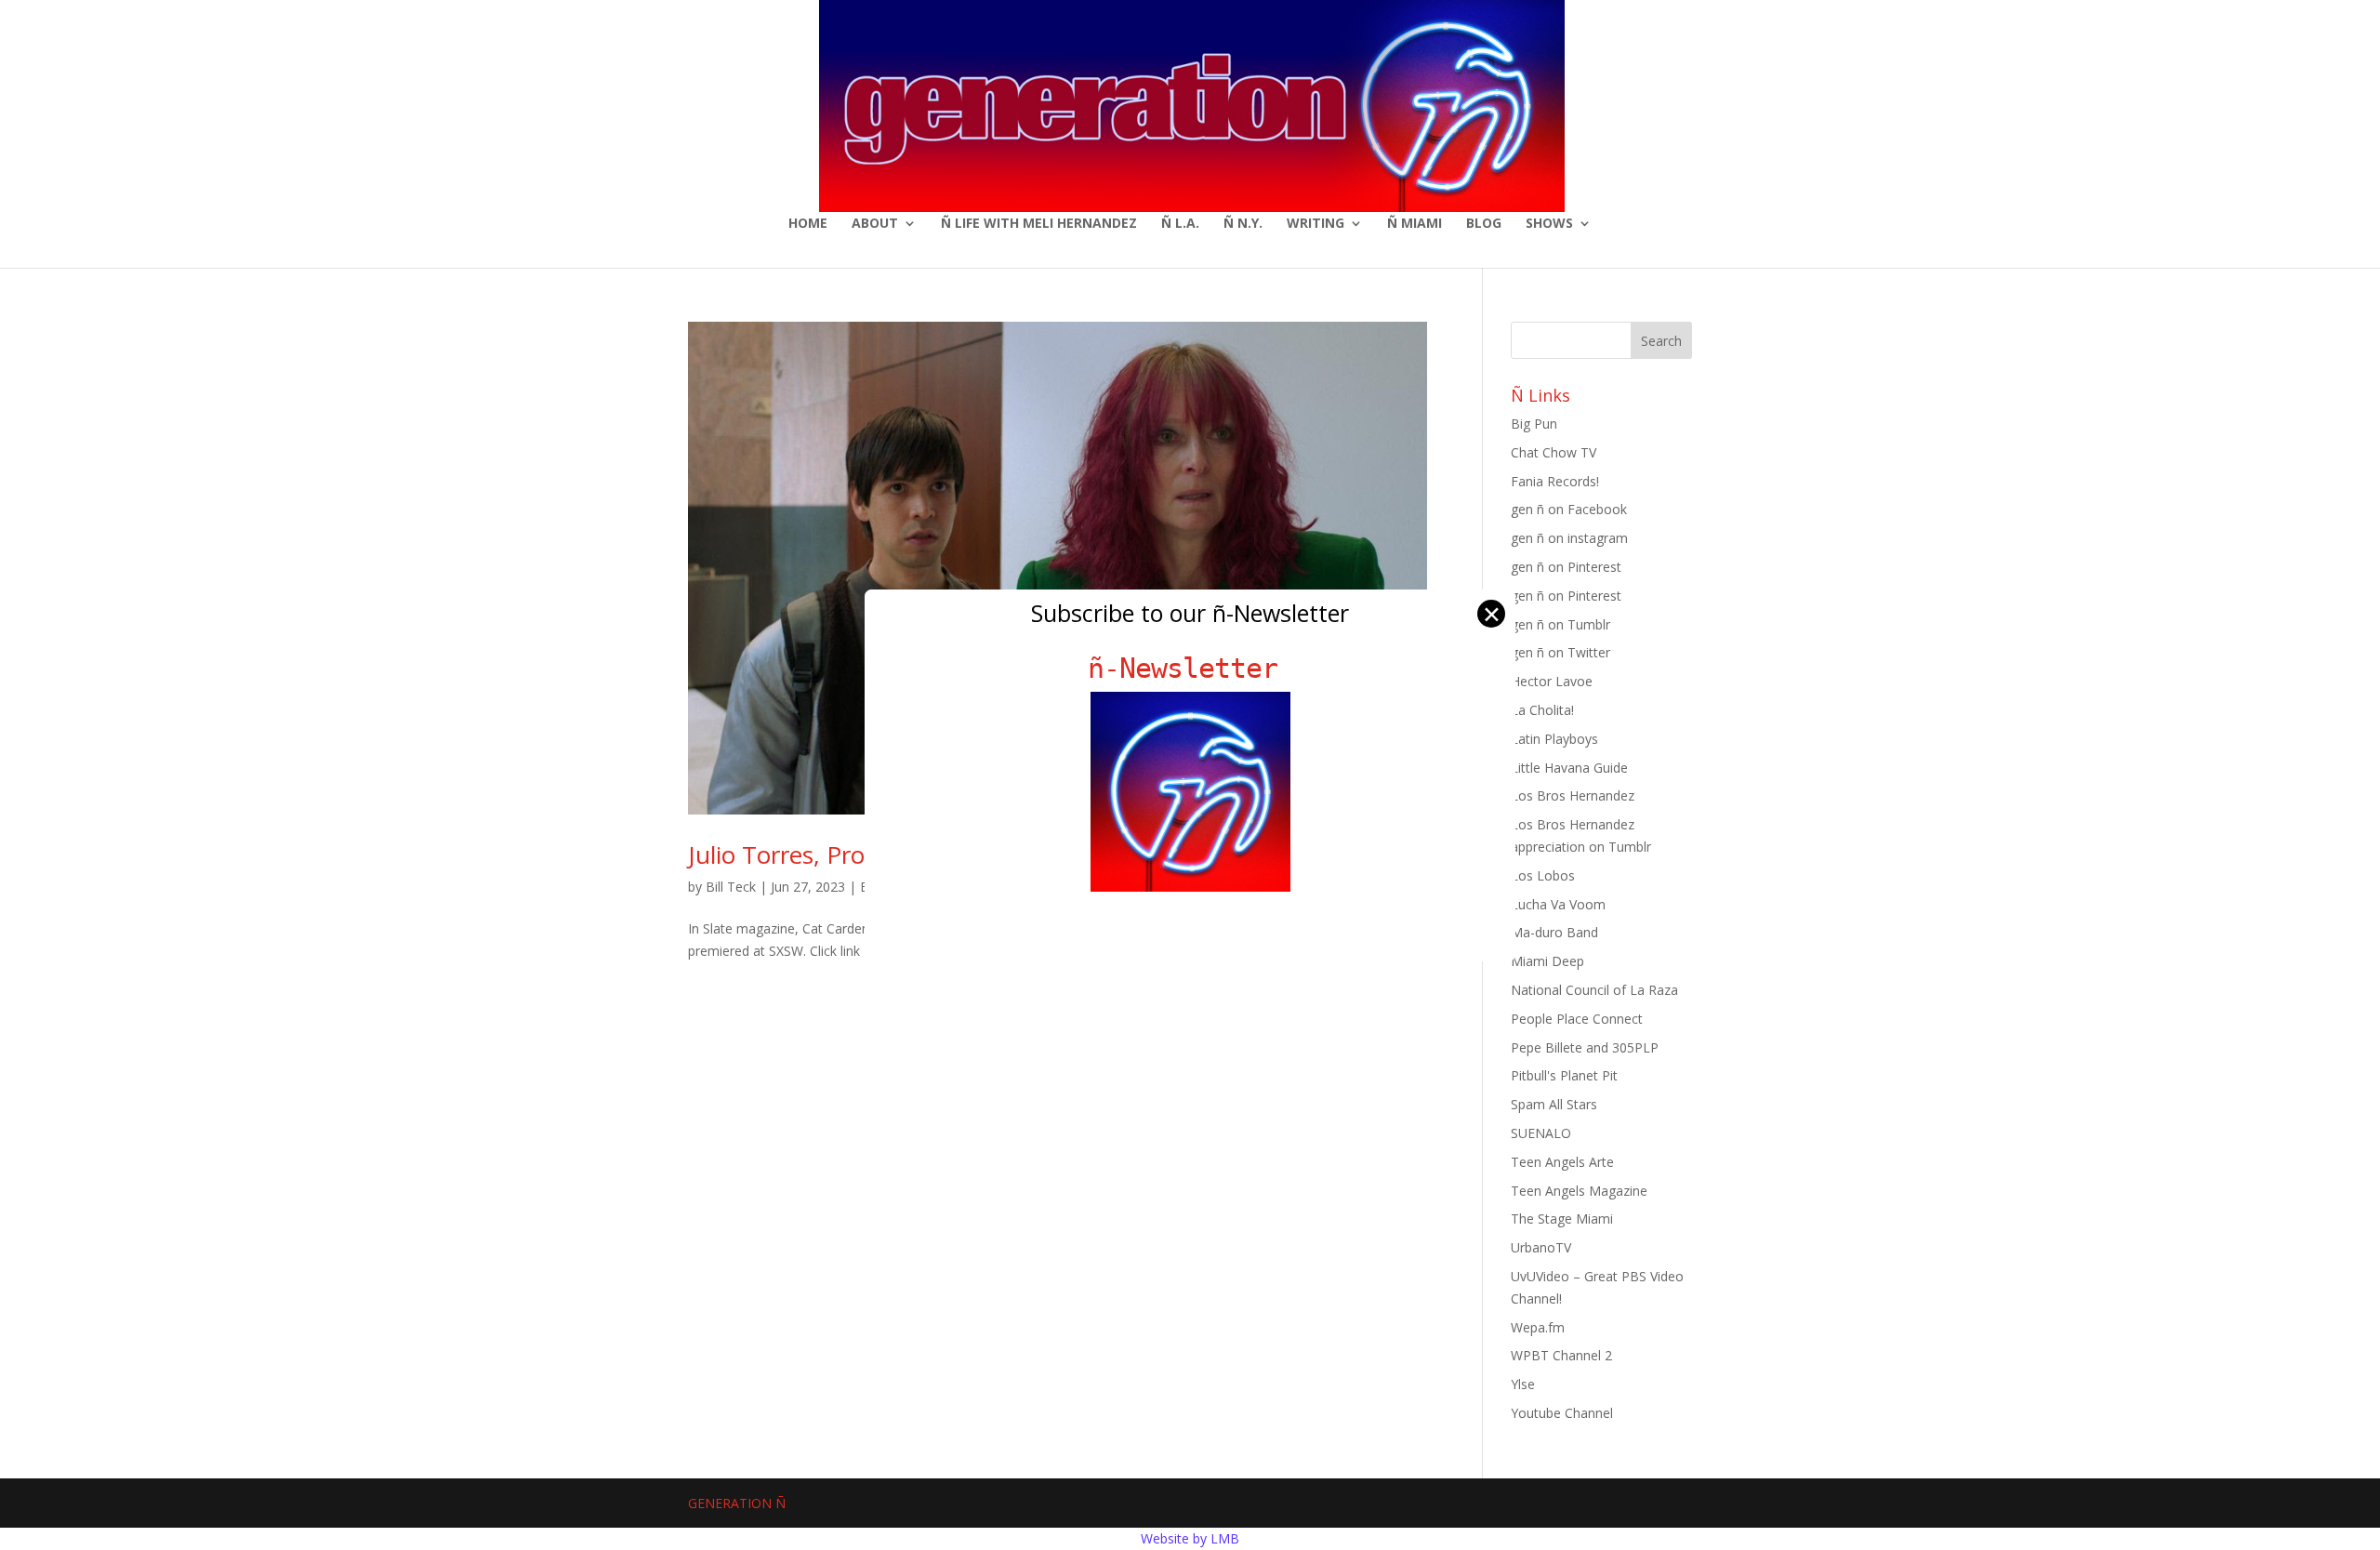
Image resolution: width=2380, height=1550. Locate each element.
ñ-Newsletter (1190, 668)
